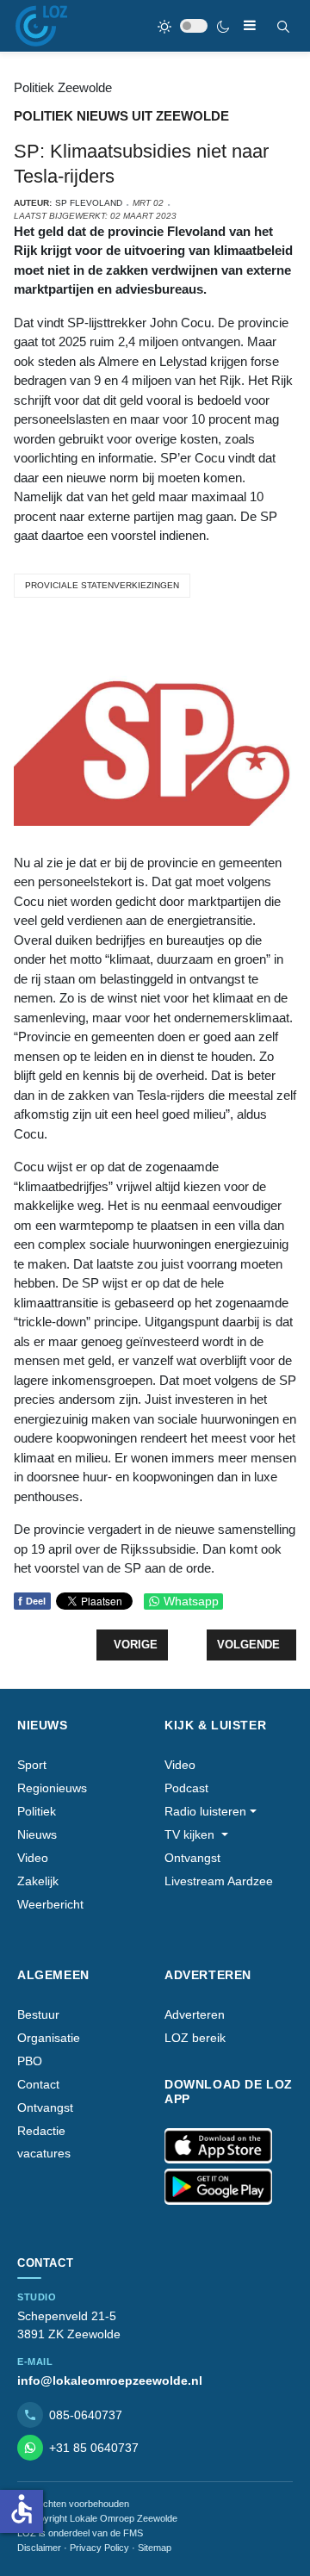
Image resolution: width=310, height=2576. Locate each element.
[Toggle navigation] (250, 25)
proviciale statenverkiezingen (102, 585)
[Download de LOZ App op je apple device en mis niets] (218, 2146)
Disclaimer (39, 2548)
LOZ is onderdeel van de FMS (80, 2533)
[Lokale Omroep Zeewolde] (41, 26)
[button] (211, 1812)
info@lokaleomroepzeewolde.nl (110, 2380)
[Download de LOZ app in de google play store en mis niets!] (218, 2187)
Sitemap (155, 2548)
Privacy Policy (99, 2548)
